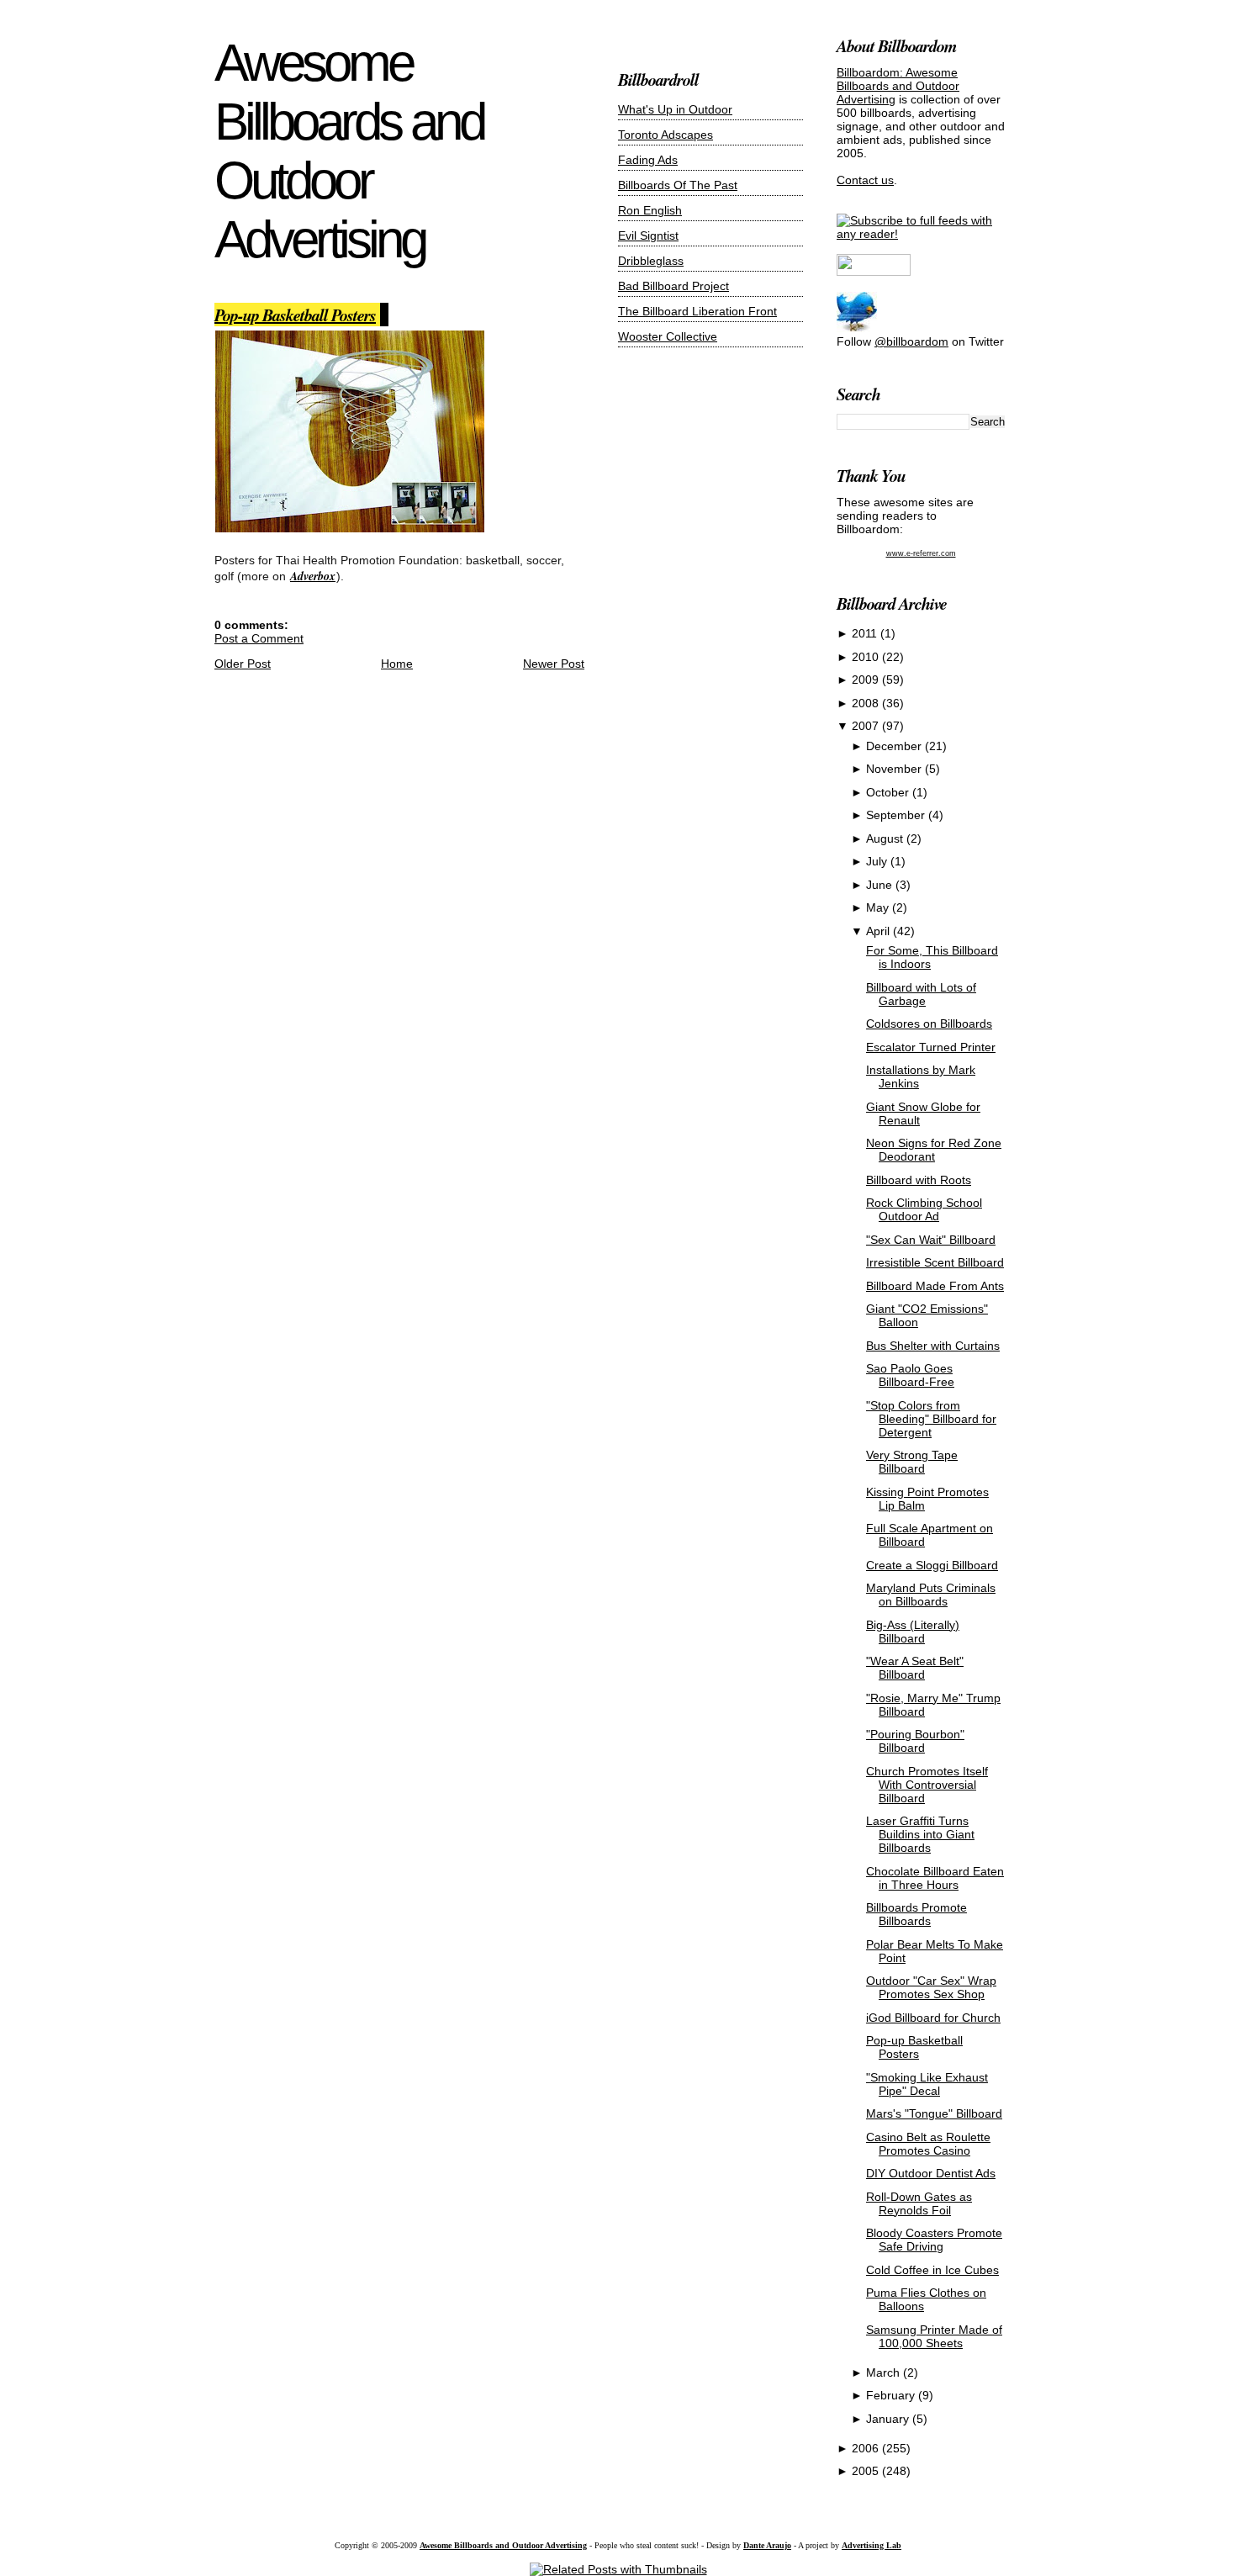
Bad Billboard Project (673, 286)
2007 (867, 726)
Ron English (650, 210)
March (885, 2372)
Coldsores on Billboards (929, 1024)
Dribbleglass (651, 261)
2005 (867, 2471)
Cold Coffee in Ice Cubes (932, 2270)
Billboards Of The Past (678, 185)
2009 (867, 680)
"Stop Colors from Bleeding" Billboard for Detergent (931, 1419)
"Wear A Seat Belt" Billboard (915, 1668)
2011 (866, 633)
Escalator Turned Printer (931, 1047)
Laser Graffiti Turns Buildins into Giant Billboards (920, 1834)
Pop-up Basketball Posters (295, 315)
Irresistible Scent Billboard (935, 1262)
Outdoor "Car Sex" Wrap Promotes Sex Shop (931, 1987)
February (892, 2395)
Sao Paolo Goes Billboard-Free (910, 1375)
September (897, 815)
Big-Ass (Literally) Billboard (913, 1632)
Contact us (865, 180)
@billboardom (911, 341)
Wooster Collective (668, 336)
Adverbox (313, 576)
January (889, 2419)
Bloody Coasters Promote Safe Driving (934, 2240)
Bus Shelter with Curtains (933, 1346)
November (895, 769)
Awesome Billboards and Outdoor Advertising (349, 151)
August (886, 838)
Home (397, 664)
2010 (867, 657)
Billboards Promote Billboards (916, 1914)
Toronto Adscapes (666, 135)
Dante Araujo (767, 2545)
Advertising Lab (872, 2545)
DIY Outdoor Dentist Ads (931, 2173)
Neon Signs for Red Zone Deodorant (934, 1150)
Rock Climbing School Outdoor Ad (924, 1209)
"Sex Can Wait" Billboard (931, 1240)
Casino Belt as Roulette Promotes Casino (928, 2144)
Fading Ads (648, 160)
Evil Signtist (648, 235)
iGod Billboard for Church (933, 2018)
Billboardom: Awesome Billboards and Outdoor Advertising (898, 86)
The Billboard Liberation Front (697, 311)
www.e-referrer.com (921, 553)
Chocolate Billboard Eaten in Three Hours (935, 1878)
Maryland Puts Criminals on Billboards (931, 1595)
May (879, 907)
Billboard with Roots (919, 1180)
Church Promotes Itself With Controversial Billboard (927, 1785)
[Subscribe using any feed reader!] (921, 234)
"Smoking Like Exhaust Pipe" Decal (927, 2084)
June (881, 885)
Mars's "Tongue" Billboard (934, 2113)
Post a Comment (259, 638)
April (879, 931)
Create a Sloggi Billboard (932, 1565)
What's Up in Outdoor (675, 109)
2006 (867, 2448)
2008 (867, 703)
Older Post (243, 664)
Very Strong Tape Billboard (912, 1462)
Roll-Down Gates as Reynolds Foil (919, 2203)
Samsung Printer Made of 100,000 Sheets (934, 2336)
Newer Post (554, 664)
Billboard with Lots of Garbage (921, 994)
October (889, 792)
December (895, 746)
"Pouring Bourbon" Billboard (915, 1741)
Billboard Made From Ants (935, 1286)
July (878, 861)
